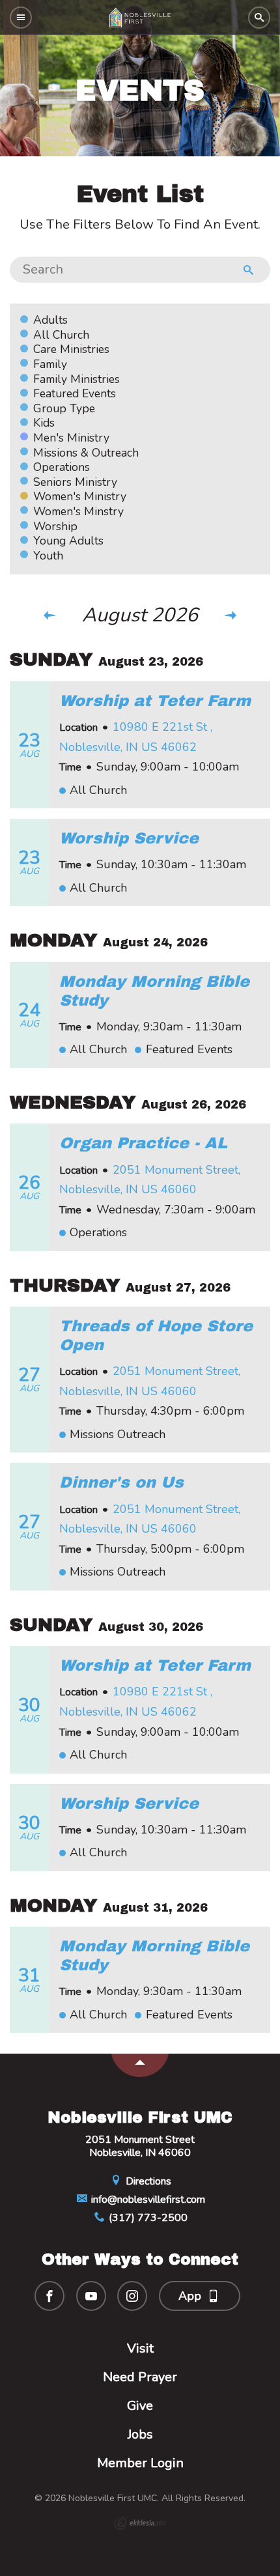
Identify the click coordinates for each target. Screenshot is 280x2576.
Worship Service (129, 838)
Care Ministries (71, 349)
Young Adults (68, 541)
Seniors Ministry (75, 482)
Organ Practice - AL (143, 1143)
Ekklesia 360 (140, 2523)
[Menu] (21, 18)
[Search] (259, 18)
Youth (48, 556)
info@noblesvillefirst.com (147, 2200)
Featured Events (75, 393)
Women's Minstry (78, 511)
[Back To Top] (140, 2065)
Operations (62, 467)
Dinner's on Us (121, 1482)
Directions (147, 2181)
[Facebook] (49, 2296)
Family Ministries (77, 379)
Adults (50, 320)
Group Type (64, 408)
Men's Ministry (71, 438)
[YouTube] (91, 2296)
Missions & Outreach (86, 453)
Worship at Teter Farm (155, 701)
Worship (55, 526)
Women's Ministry (80, 496)
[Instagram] (132, 2296)
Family (50, 364)
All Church (61, 335)
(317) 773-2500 (147, 2218)
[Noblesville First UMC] (140, 18)
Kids (44, 423)
